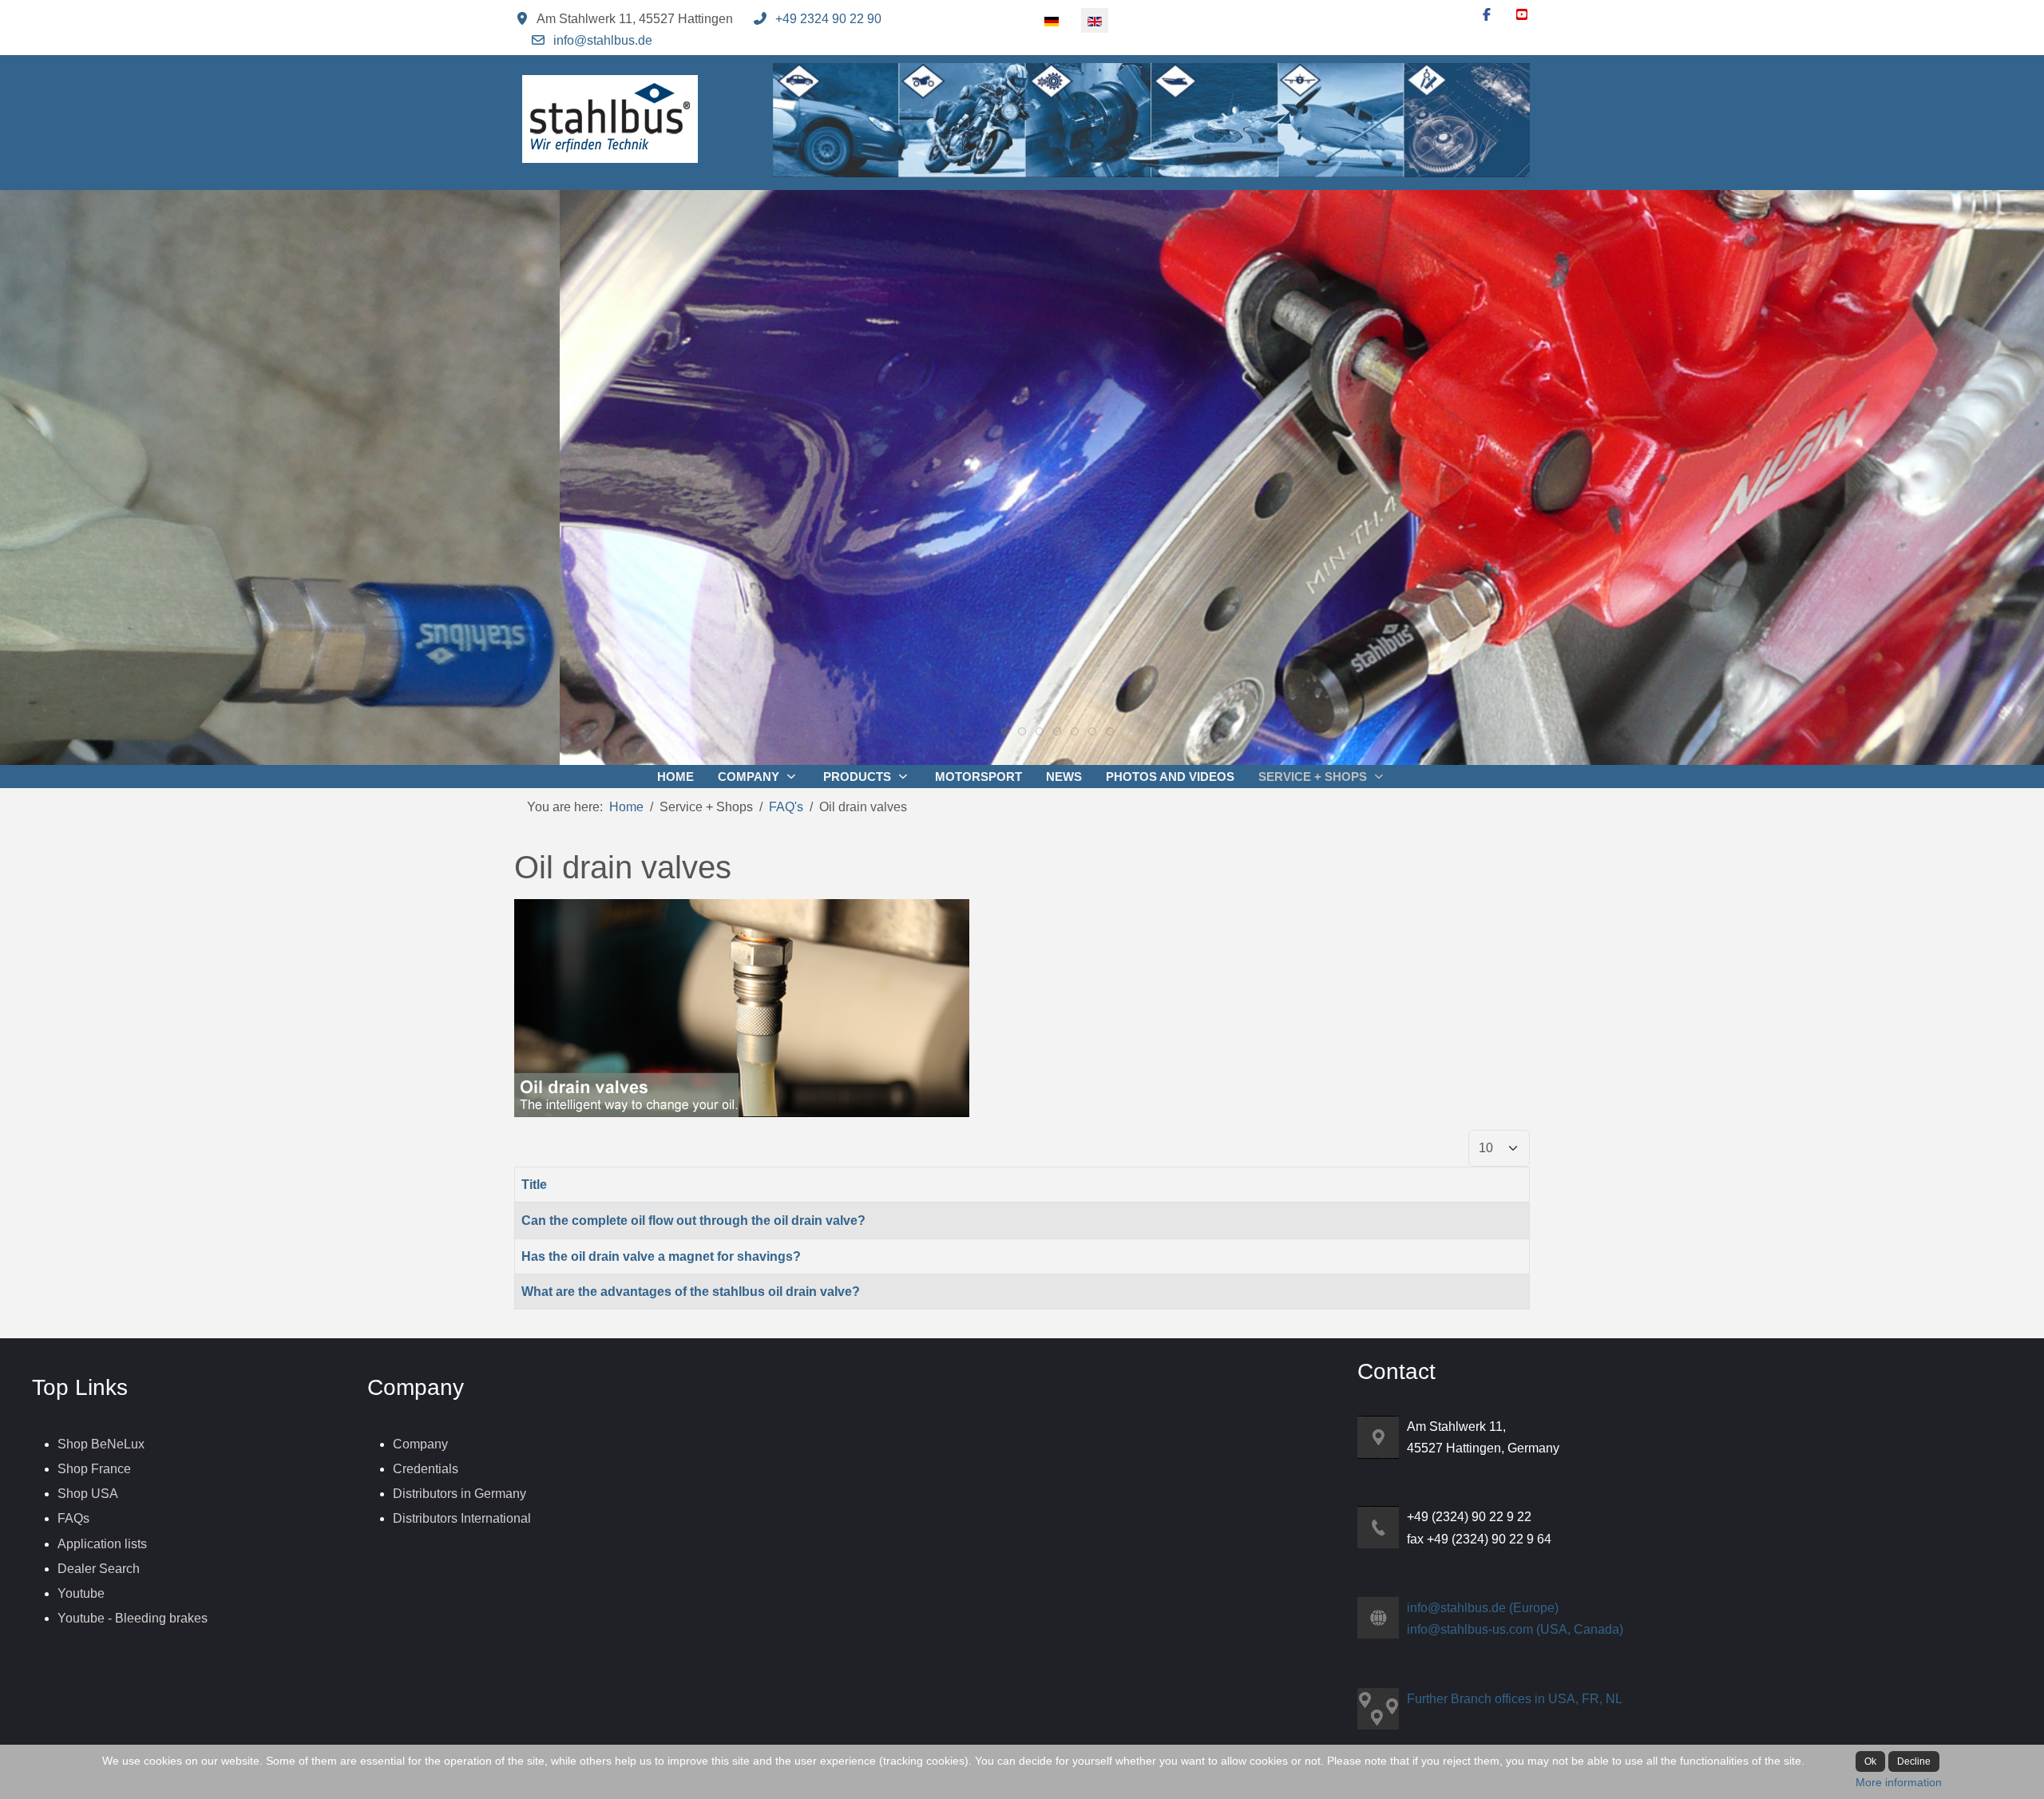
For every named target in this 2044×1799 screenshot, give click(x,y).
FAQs (73, 1518)
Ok (1870, 1761)
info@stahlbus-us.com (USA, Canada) (1515, 1629)
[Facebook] (1487, 15)
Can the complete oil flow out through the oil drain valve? (693, 1220)
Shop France (94, 1469)
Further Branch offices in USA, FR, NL (1515, 1699)
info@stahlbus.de (603, 40)
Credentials (426, 1469)
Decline (1914, 1761)
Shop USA (88, 1494)
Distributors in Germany (460, 1494)
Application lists (102, 1544)
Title (534, 1185)
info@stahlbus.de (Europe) (1483, 1608)
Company (420, 1444)
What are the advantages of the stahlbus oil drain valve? (691, 1292)
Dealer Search (99, 1569)
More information (1899, 1782)
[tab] (934, 731)
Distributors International (462, 1518)
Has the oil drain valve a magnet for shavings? (661, 1256)
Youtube (81, 1593)
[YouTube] (1522, 15)
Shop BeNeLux (101, 1444)
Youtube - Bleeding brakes (133, 1618)
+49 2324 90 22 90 (828, 19)
